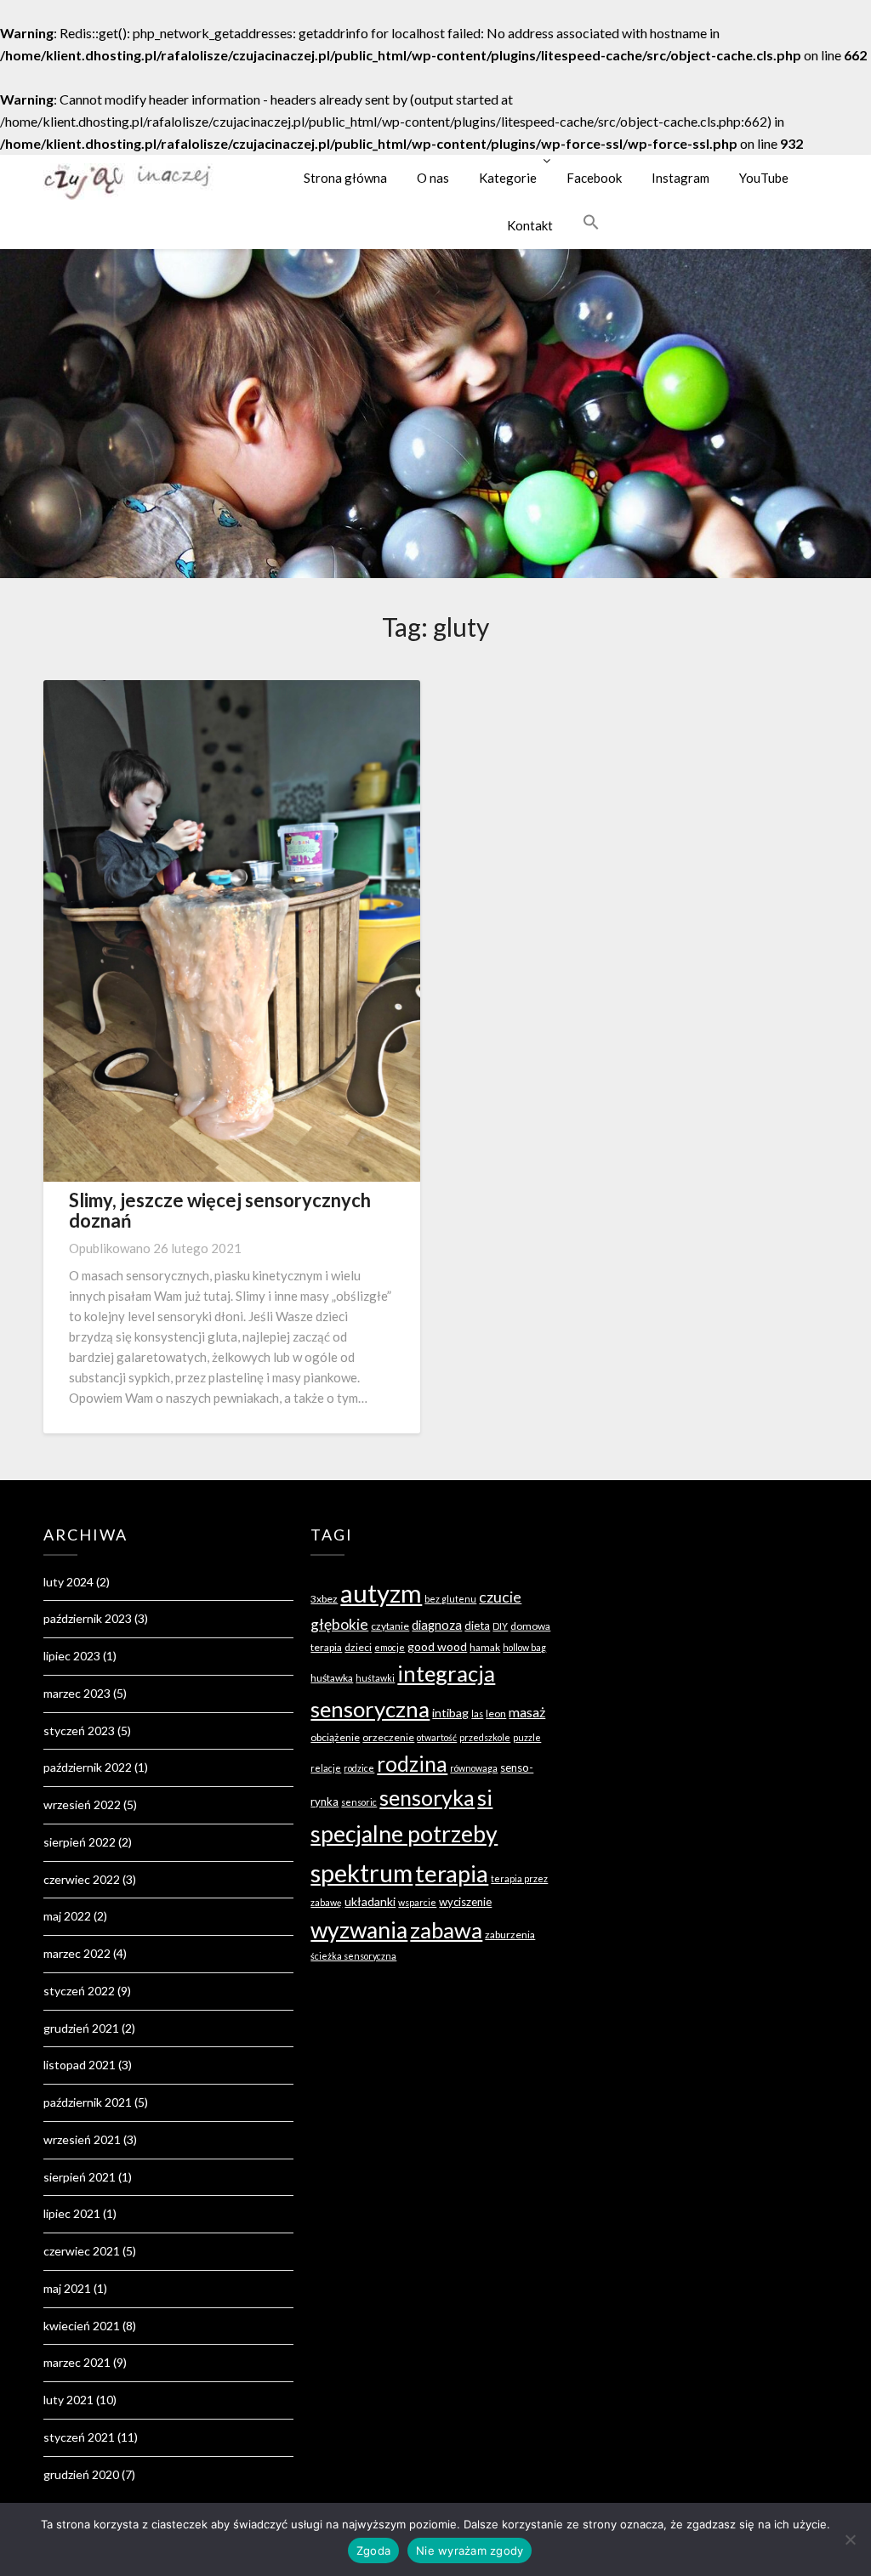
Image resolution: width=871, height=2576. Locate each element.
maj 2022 (67, 1916)
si (485, 1797)
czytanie (390, 1626)
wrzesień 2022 (82, 1804)
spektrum (361, 1872)
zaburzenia (510, 1935)
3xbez (324, 1599)
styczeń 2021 (79, 2437)
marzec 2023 (77, 1693)
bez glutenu (450, 1599)
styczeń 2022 (79, 1991)
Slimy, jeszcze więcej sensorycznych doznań (220, 1210)
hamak (485, 1647)
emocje (390, 1647)
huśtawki (375, 1678)
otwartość (437, 1737)
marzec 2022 (77, 1953)
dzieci (358, 1647)
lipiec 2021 (72, 2213)
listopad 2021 (80, 2065)
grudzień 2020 (81, 2474)
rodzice (359, 1768)
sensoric (359, 1802)
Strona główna (345, 178)
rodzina (412, 1764)
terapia (452, 1873)
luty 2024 (68, 1582)
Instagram (680, 178)
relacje (326, 1768)
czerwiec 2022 (82, 1879)
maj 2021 (67, 2288)
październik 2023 (88, 1618)
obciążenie (335, 1737)
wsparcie (417, 1902)
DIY (500, 1626)
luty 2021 (68, 2400)
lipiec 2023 (72, 1656)
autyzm (381, 1593)
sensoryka (427, 1797)
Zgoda (373, 2550)
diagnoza (437, 1625)
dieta (477, 1626)
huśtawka (332, 1678)
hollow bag (524, 1647)
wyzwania (359, 1930)
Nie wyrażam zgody (470, 2550)
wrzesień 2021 (82, 2139)
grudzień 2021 (81, 2028)
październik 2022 (88, 1767)
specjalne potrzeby (404, 1834)
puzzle (527, 1737)
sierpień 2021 (80, 2177)
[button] (591, 222)
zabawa (446, 1930)
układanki (370, 1901)
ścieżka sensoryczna (353, 1956)
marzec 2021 (77, 2362)
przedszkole (485, 1737)
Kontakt (530, 225)
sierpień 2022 (80, 1842)
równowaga (474, 1768)
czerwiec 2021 (82, 2251)
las (477, 1714)
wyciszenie (465, 1902)
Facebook (594, 178)
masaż (527, 1712)
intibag (450, 1713)
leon (496, 1714)
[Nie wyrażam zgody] (850, 2539)
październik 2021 (88, 2102)
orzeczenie (388, 1737)
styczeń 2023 (79, 1731)
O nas (433, 178)
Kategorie (508, 178)
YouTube (764, 178)
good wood (437, 1646)
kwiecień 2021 (82, 2326)
